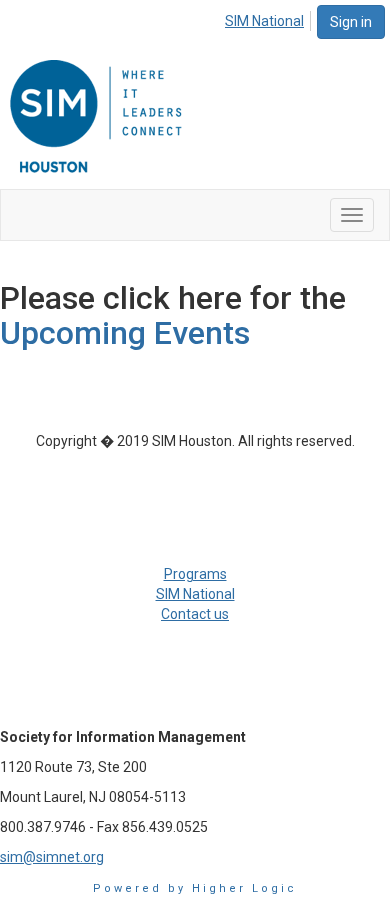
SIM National (264, 21)
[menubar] (270, 18)
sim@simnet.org (52, 857)
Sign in (351, 22)
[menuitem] (270, 18)
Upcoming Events (125, 333)
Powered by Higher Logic (195, 888)
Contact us (195, 614)
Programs (195, 574)
